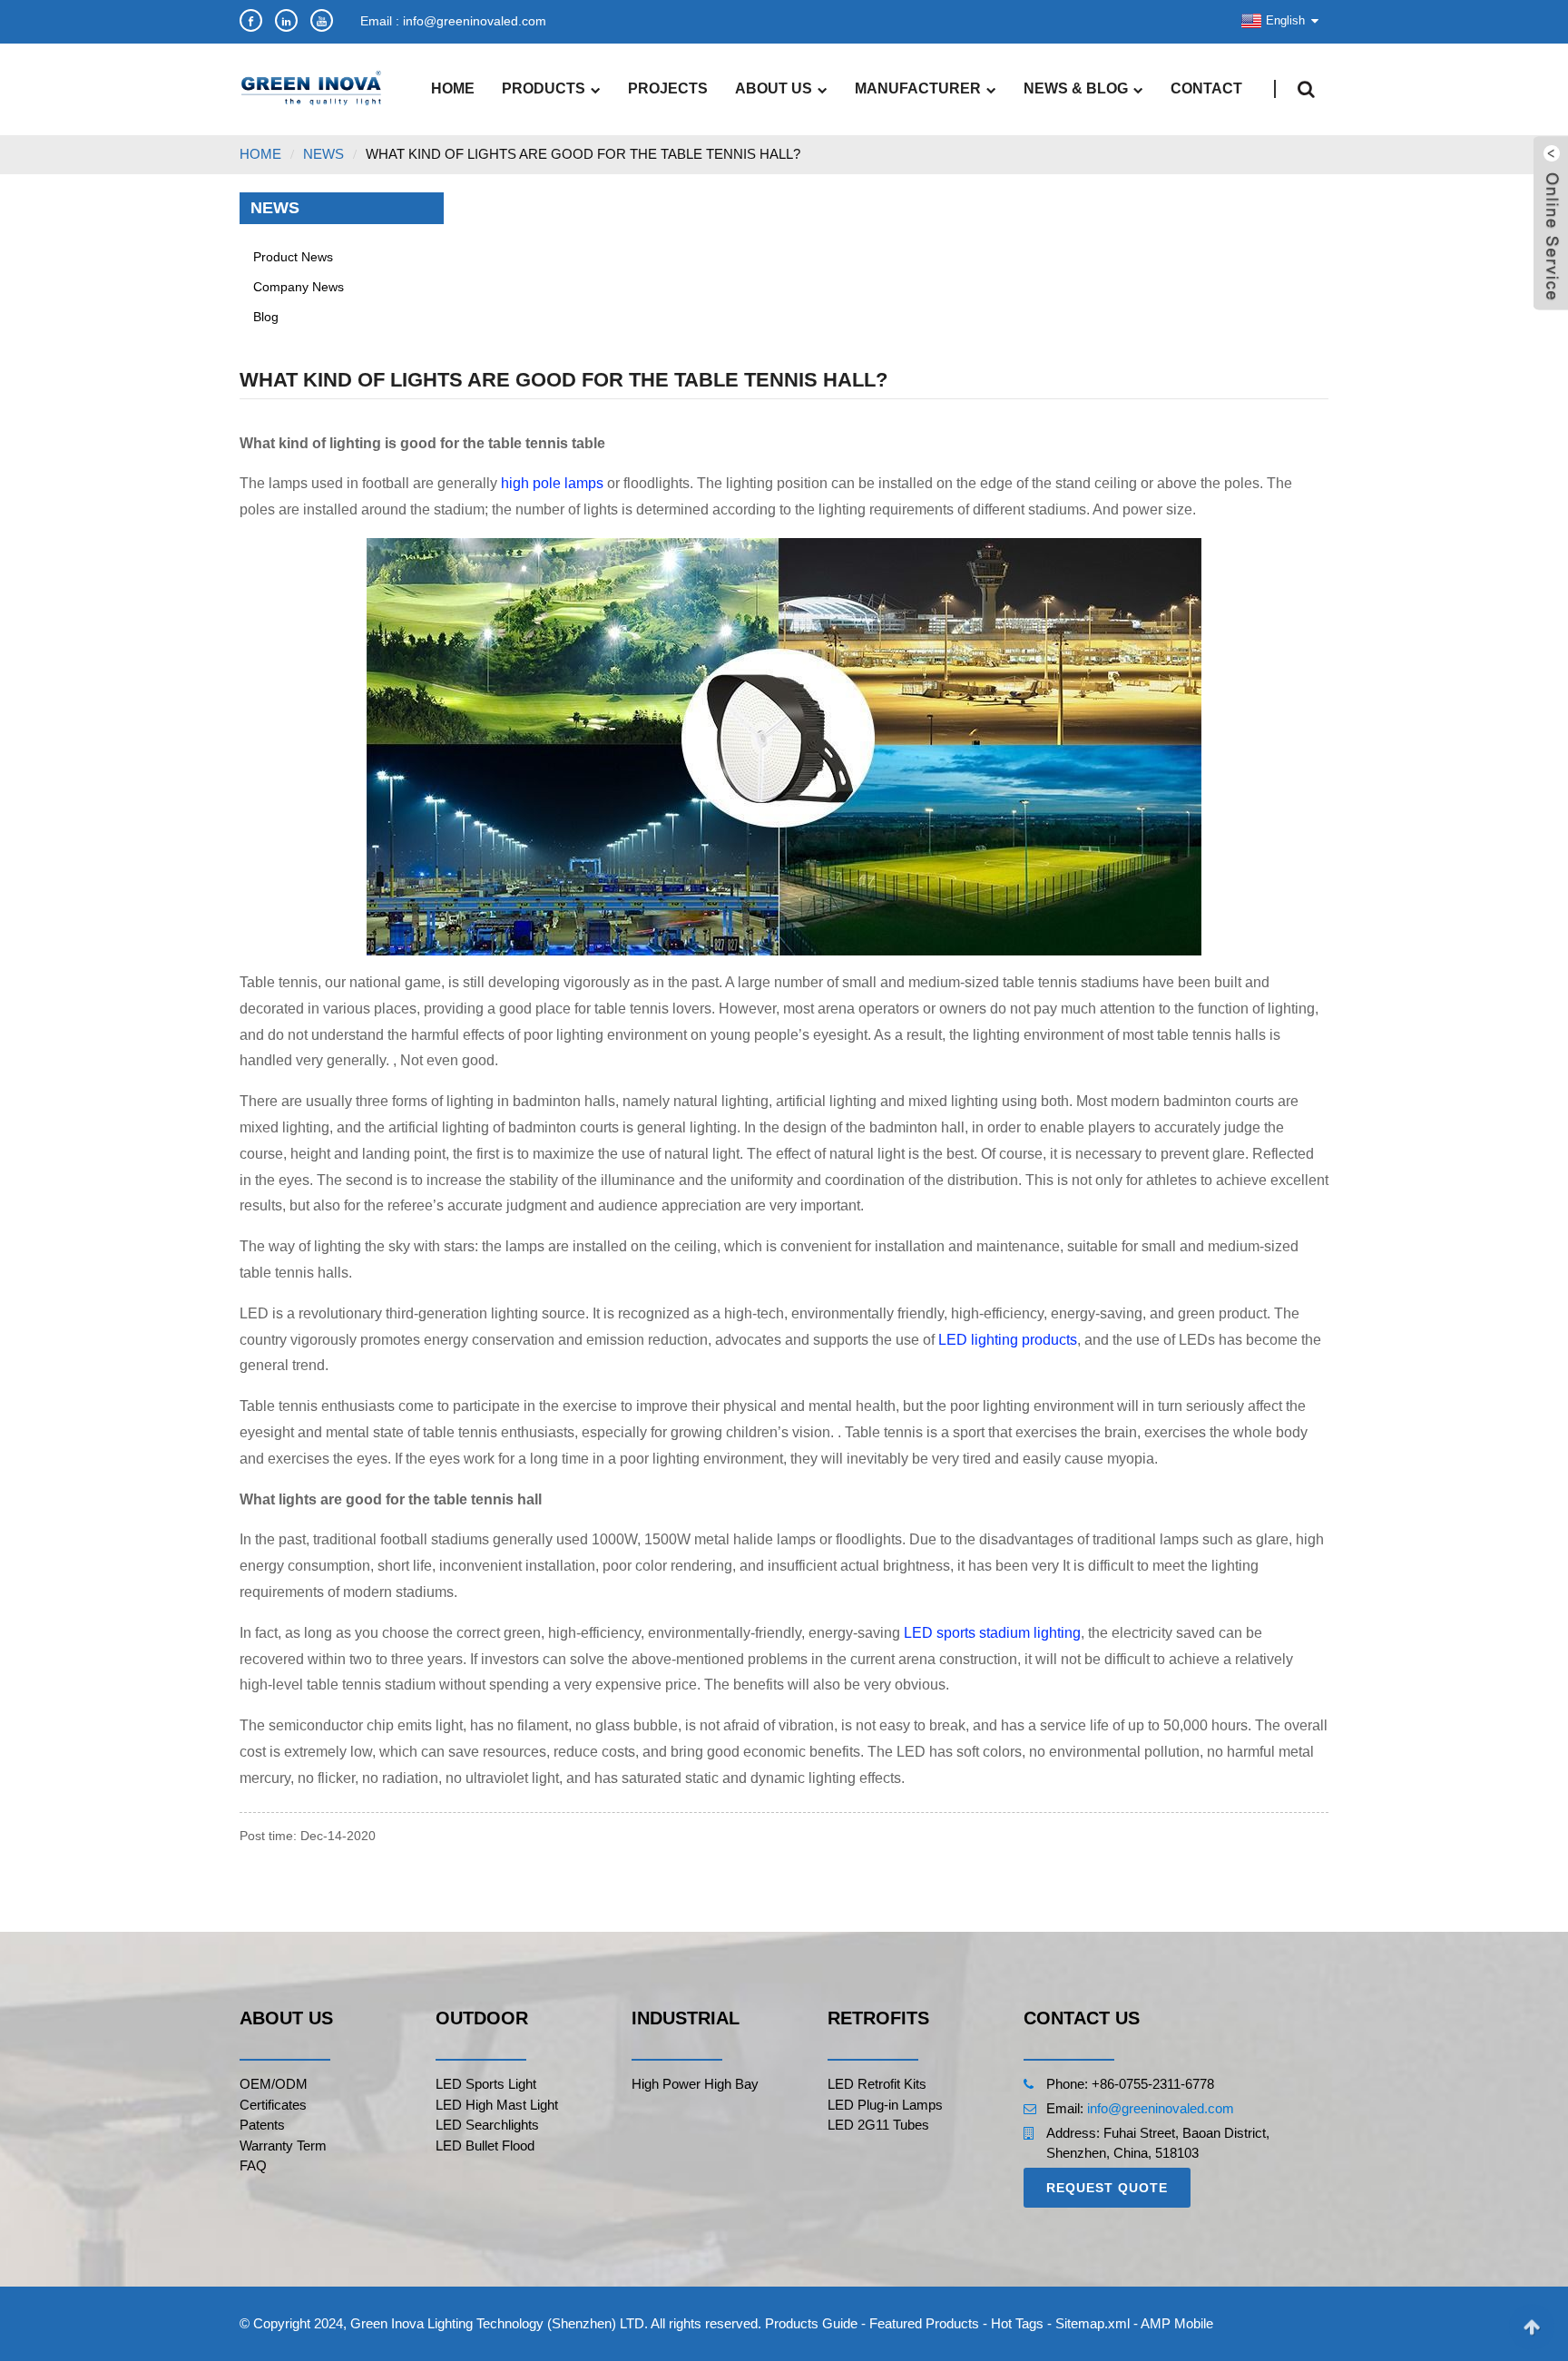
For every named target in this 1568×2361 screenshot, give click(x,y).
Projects (668, 88)
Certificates (273, 2105)
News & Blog (1076, 88)
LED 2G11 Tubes (878, 2125)
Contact (1206, 88)
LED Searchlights (487, 2125)
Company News (299, 287)
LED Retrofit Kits (877, 2084)
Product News (293, 257)
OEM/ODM (274, 2084)
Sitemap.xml (1093, 2323)
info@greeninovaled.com (1161, 2108)
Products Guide (811, 2323)
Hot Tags (1017, 2323)
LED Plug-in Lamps (885, 2105)
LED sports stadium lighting (992, 1633)
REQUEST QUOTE (1107, 2188)
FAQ (253, 2165)
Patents (262, 2125)
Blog (266, 317)
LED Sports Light (486, 2084)
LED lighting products (1008, 1340)
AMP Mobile (1177, 2323)
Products (544, 88)
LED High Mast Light (497, 2105)
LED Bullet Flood (485, 2145)
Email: (1067, 2108)
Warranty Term (283, 2145)
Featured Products (924, 2323)
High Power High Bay (695, 2084)
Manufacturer (918, 88)
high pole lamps (552, 483)
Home (453, 88)
